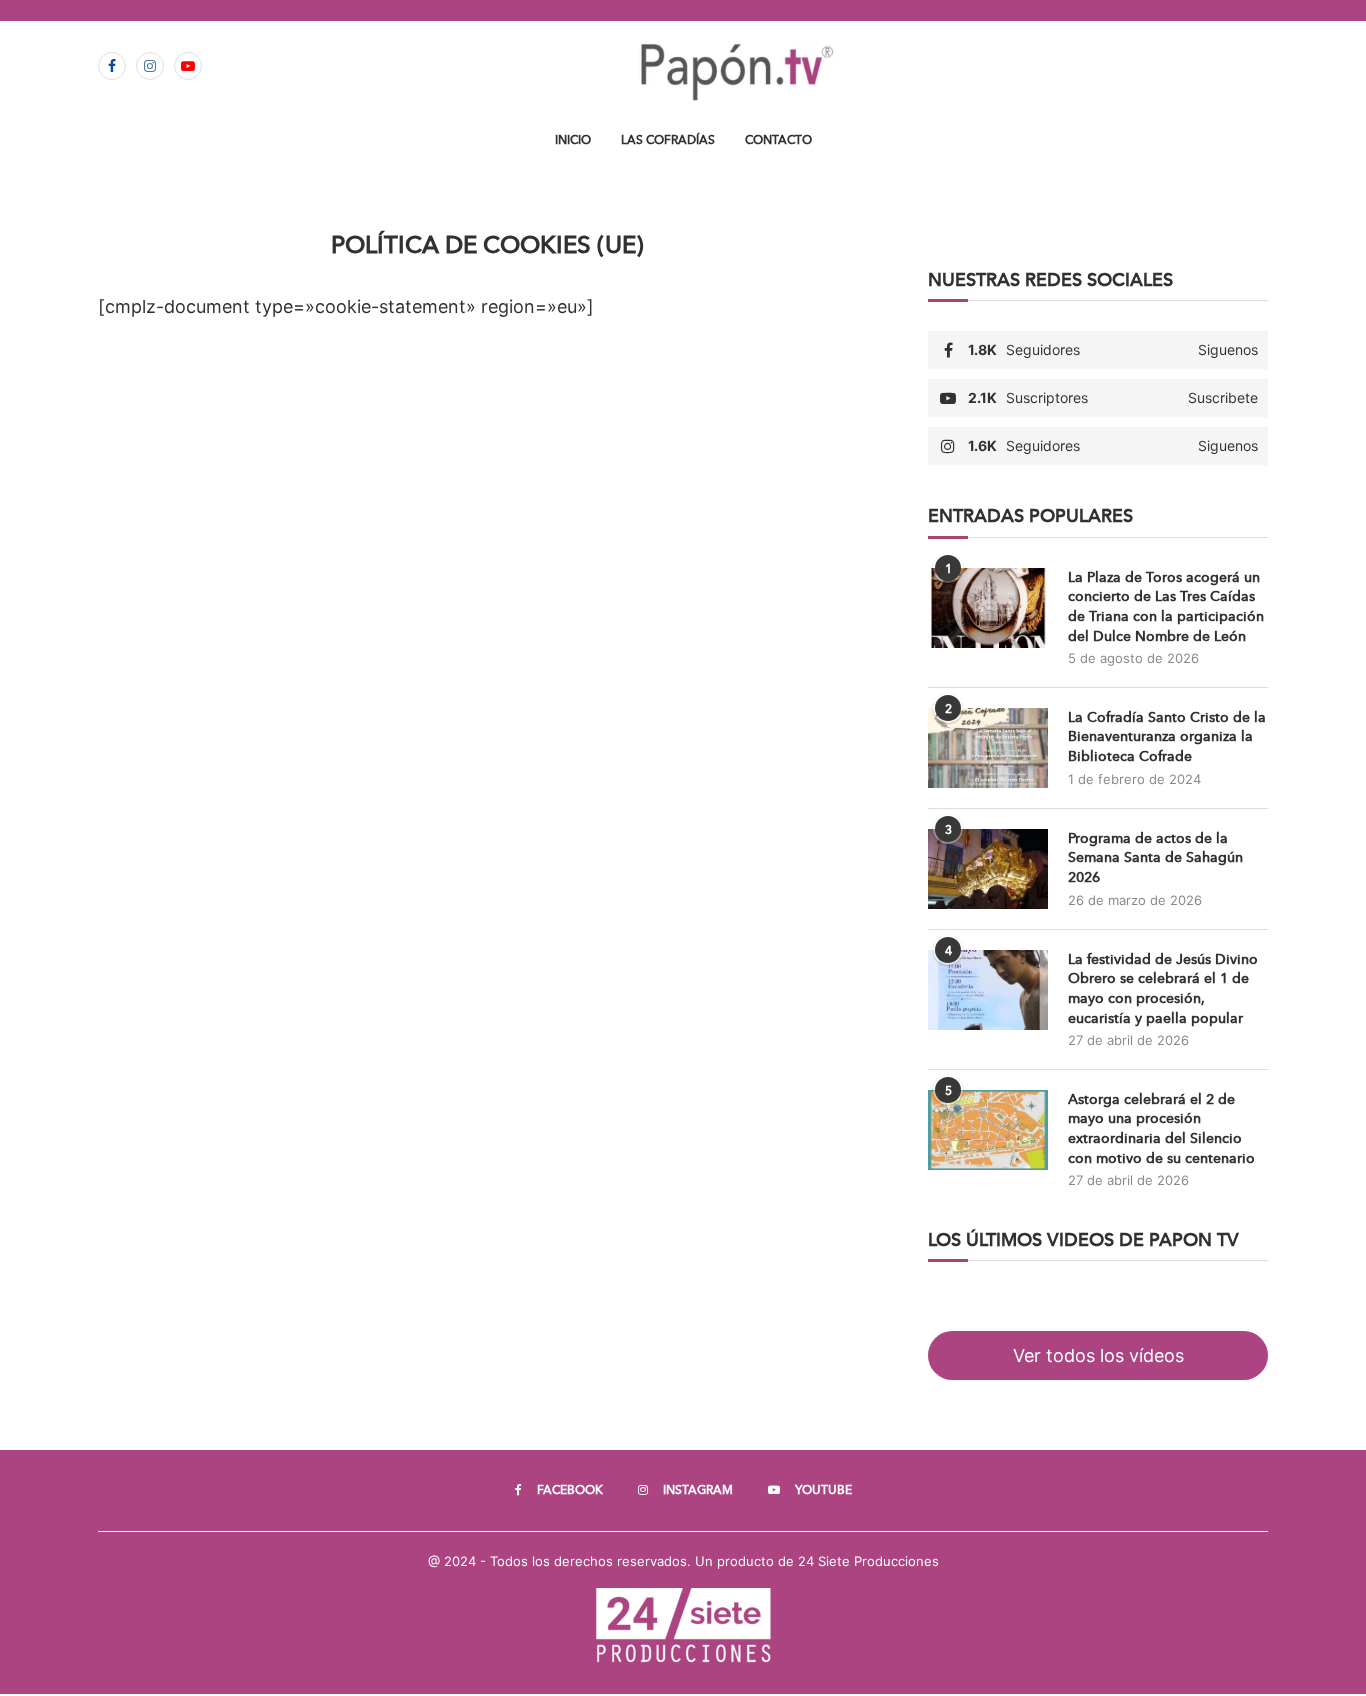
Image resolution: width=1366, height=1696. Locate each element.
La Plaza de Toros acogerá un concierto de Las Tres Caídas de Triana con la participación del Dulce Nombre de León (1166, 607)
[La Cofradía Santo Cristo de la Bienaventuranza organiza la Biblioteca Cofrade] (988, 748)
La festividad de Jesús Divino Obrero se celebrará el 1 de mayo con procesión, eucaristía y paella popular (1163, 989)
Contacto (778, 140)
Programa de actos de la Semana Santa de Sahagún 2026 (1155, 858)
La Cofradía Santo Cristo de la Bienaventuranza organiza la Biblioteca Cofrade (1167, 737)
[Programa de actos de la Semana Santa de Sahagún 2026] (988, 869)
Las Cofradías (668, 140)
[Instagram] (150, 66)
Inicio (573, 140)
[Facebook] (112, 66)
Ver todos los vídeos (1098, 1355)
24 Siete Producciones (868, 1561)
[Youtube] (188, 66)
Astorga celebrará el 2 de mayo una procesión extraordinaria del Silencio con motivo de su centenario (1161, 1129)
